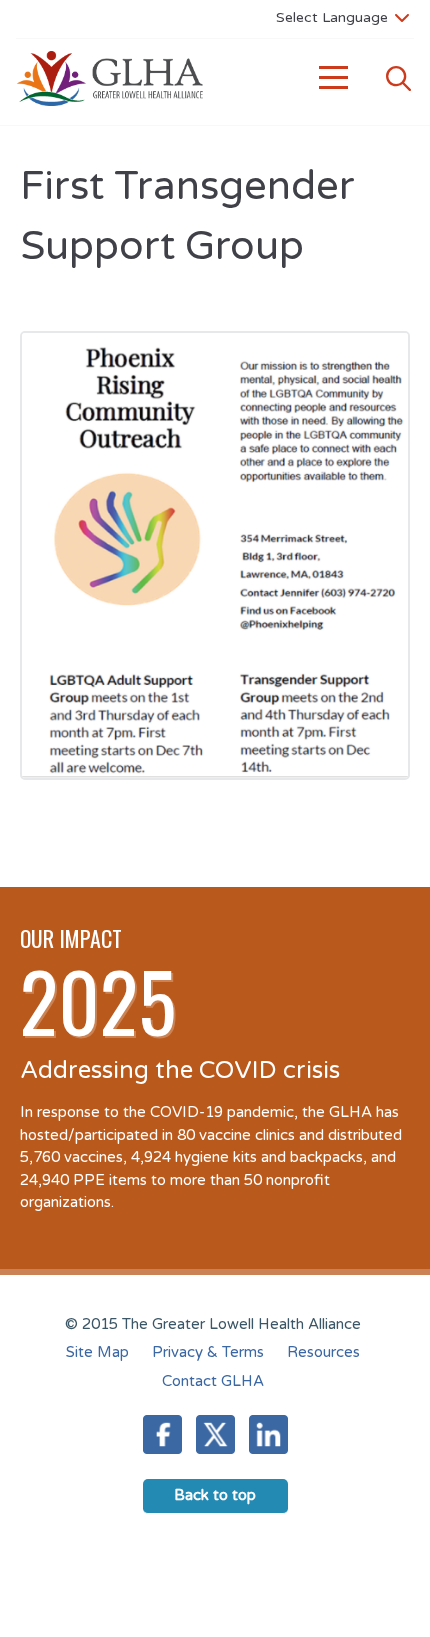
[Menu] (334, 78)
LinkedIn (268, 1434)
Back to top (215, 1495)
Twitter (215, 1434)
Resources (323, 1352)
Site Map (97, 1352)
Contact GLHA (213, 1381)
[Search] (398, 78)
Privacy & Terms (208, 1352)
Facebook (162, 1434)
